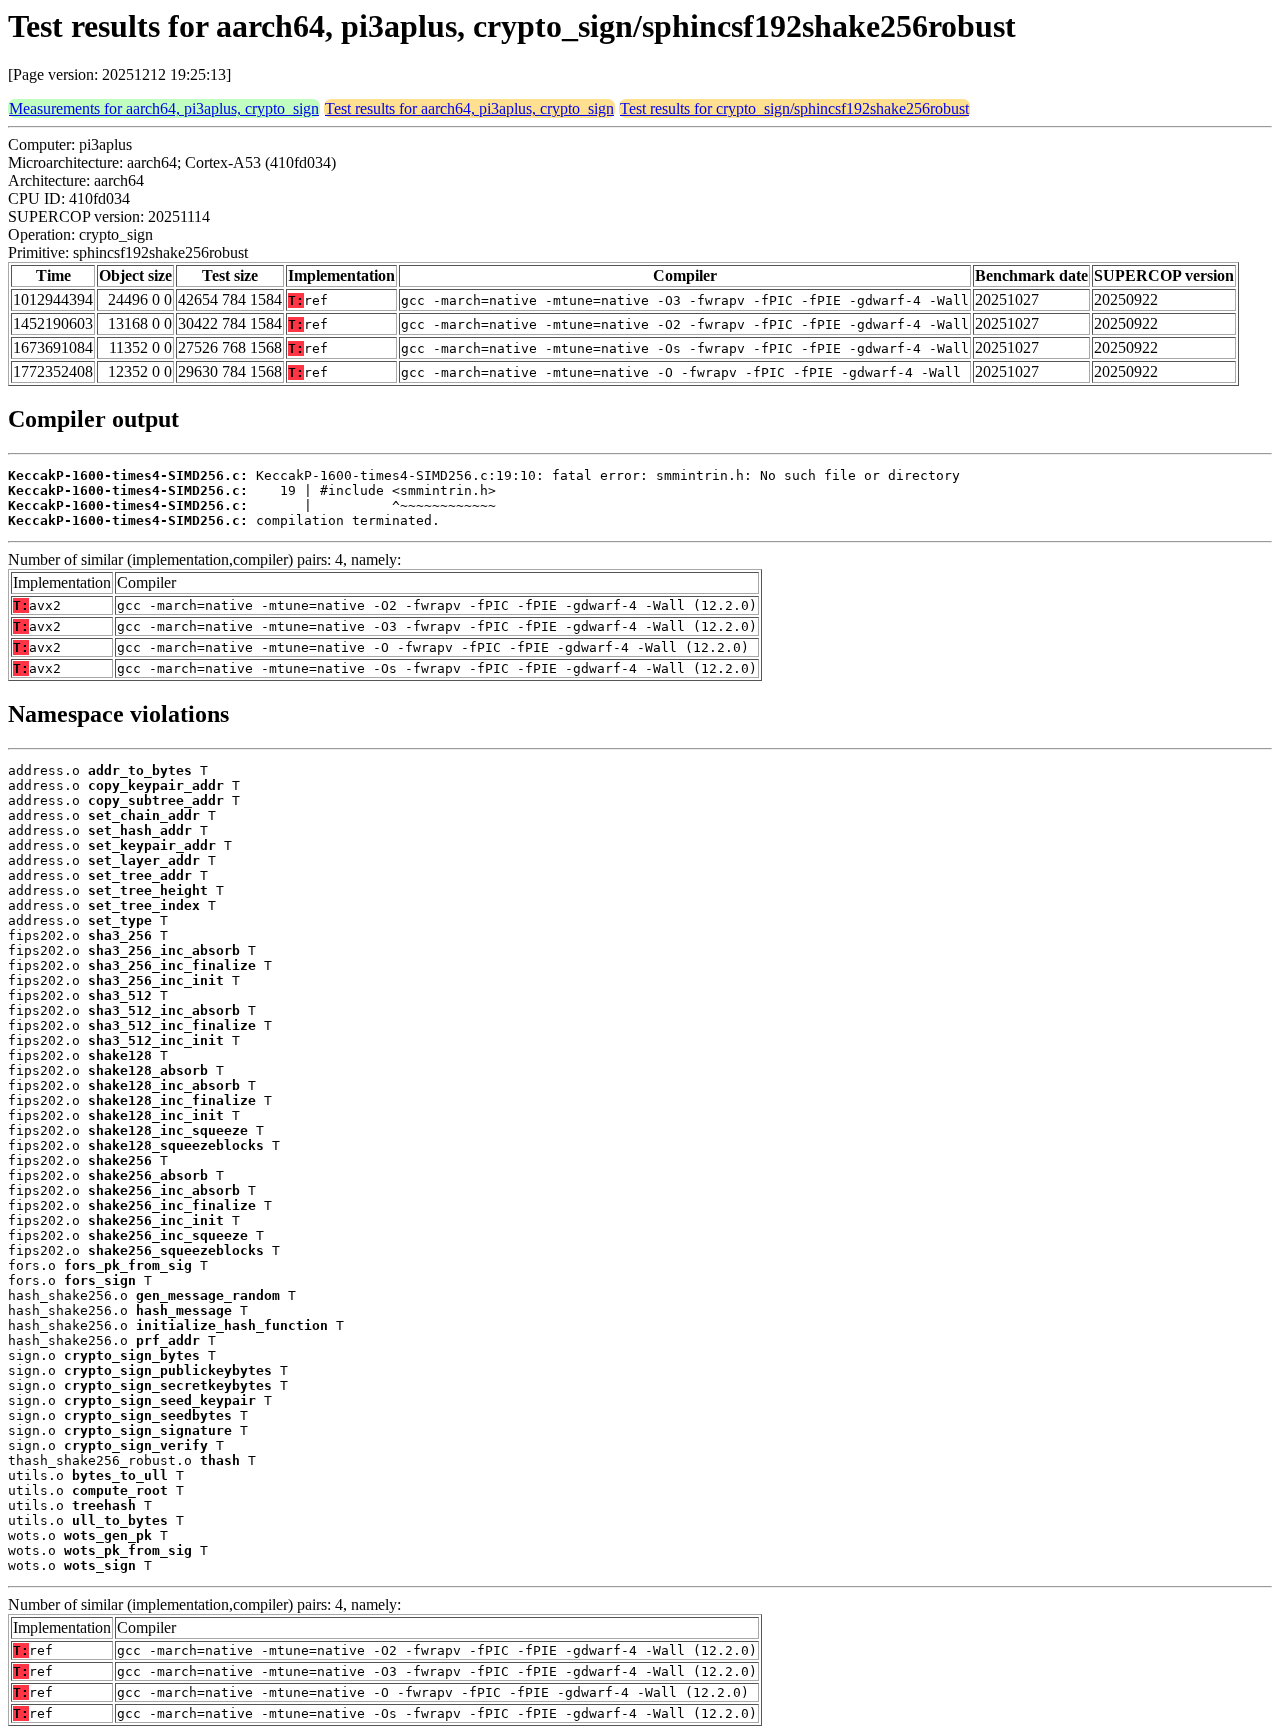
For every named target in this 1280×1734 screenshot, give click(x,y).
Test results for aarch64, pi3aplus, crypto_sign (469, 108)
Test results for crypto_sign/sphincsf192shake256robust (794, 108)
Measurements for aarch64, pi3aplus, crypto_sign (164, 108)
